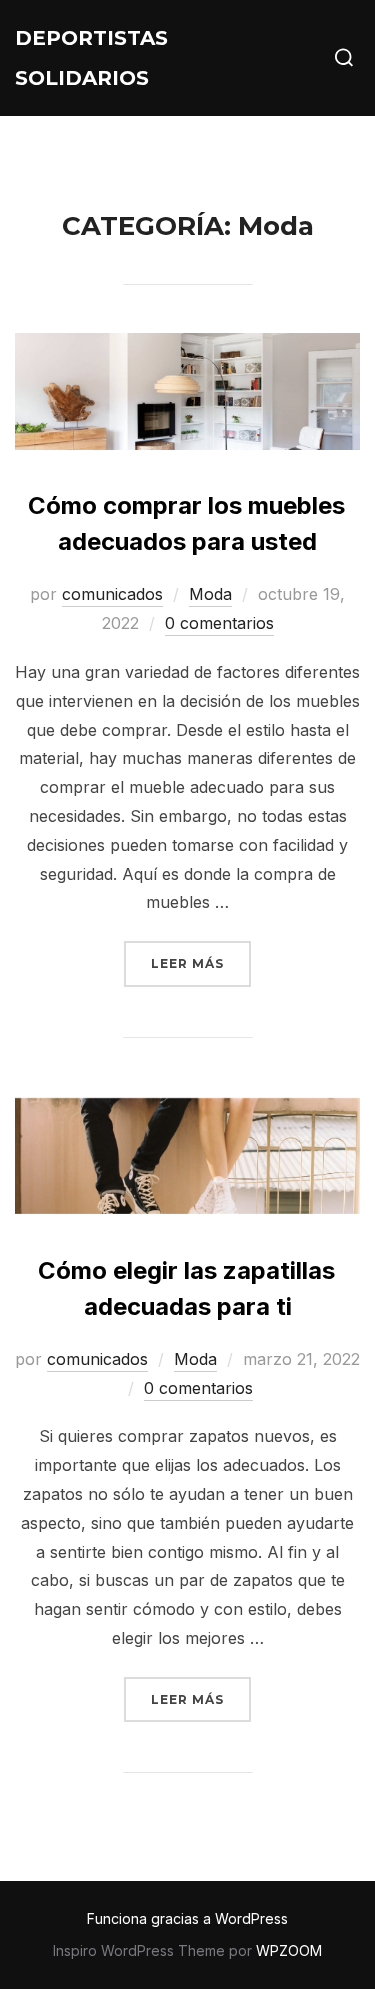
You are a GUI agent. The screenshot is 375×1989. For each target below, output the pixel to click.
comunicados (112, 594)
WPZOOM (289, 1950)
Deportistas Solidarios (91, 58)
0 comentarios (219, 623)
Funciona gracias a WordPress (187, 1918)
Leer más (201, 963)
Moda (210, 594)
